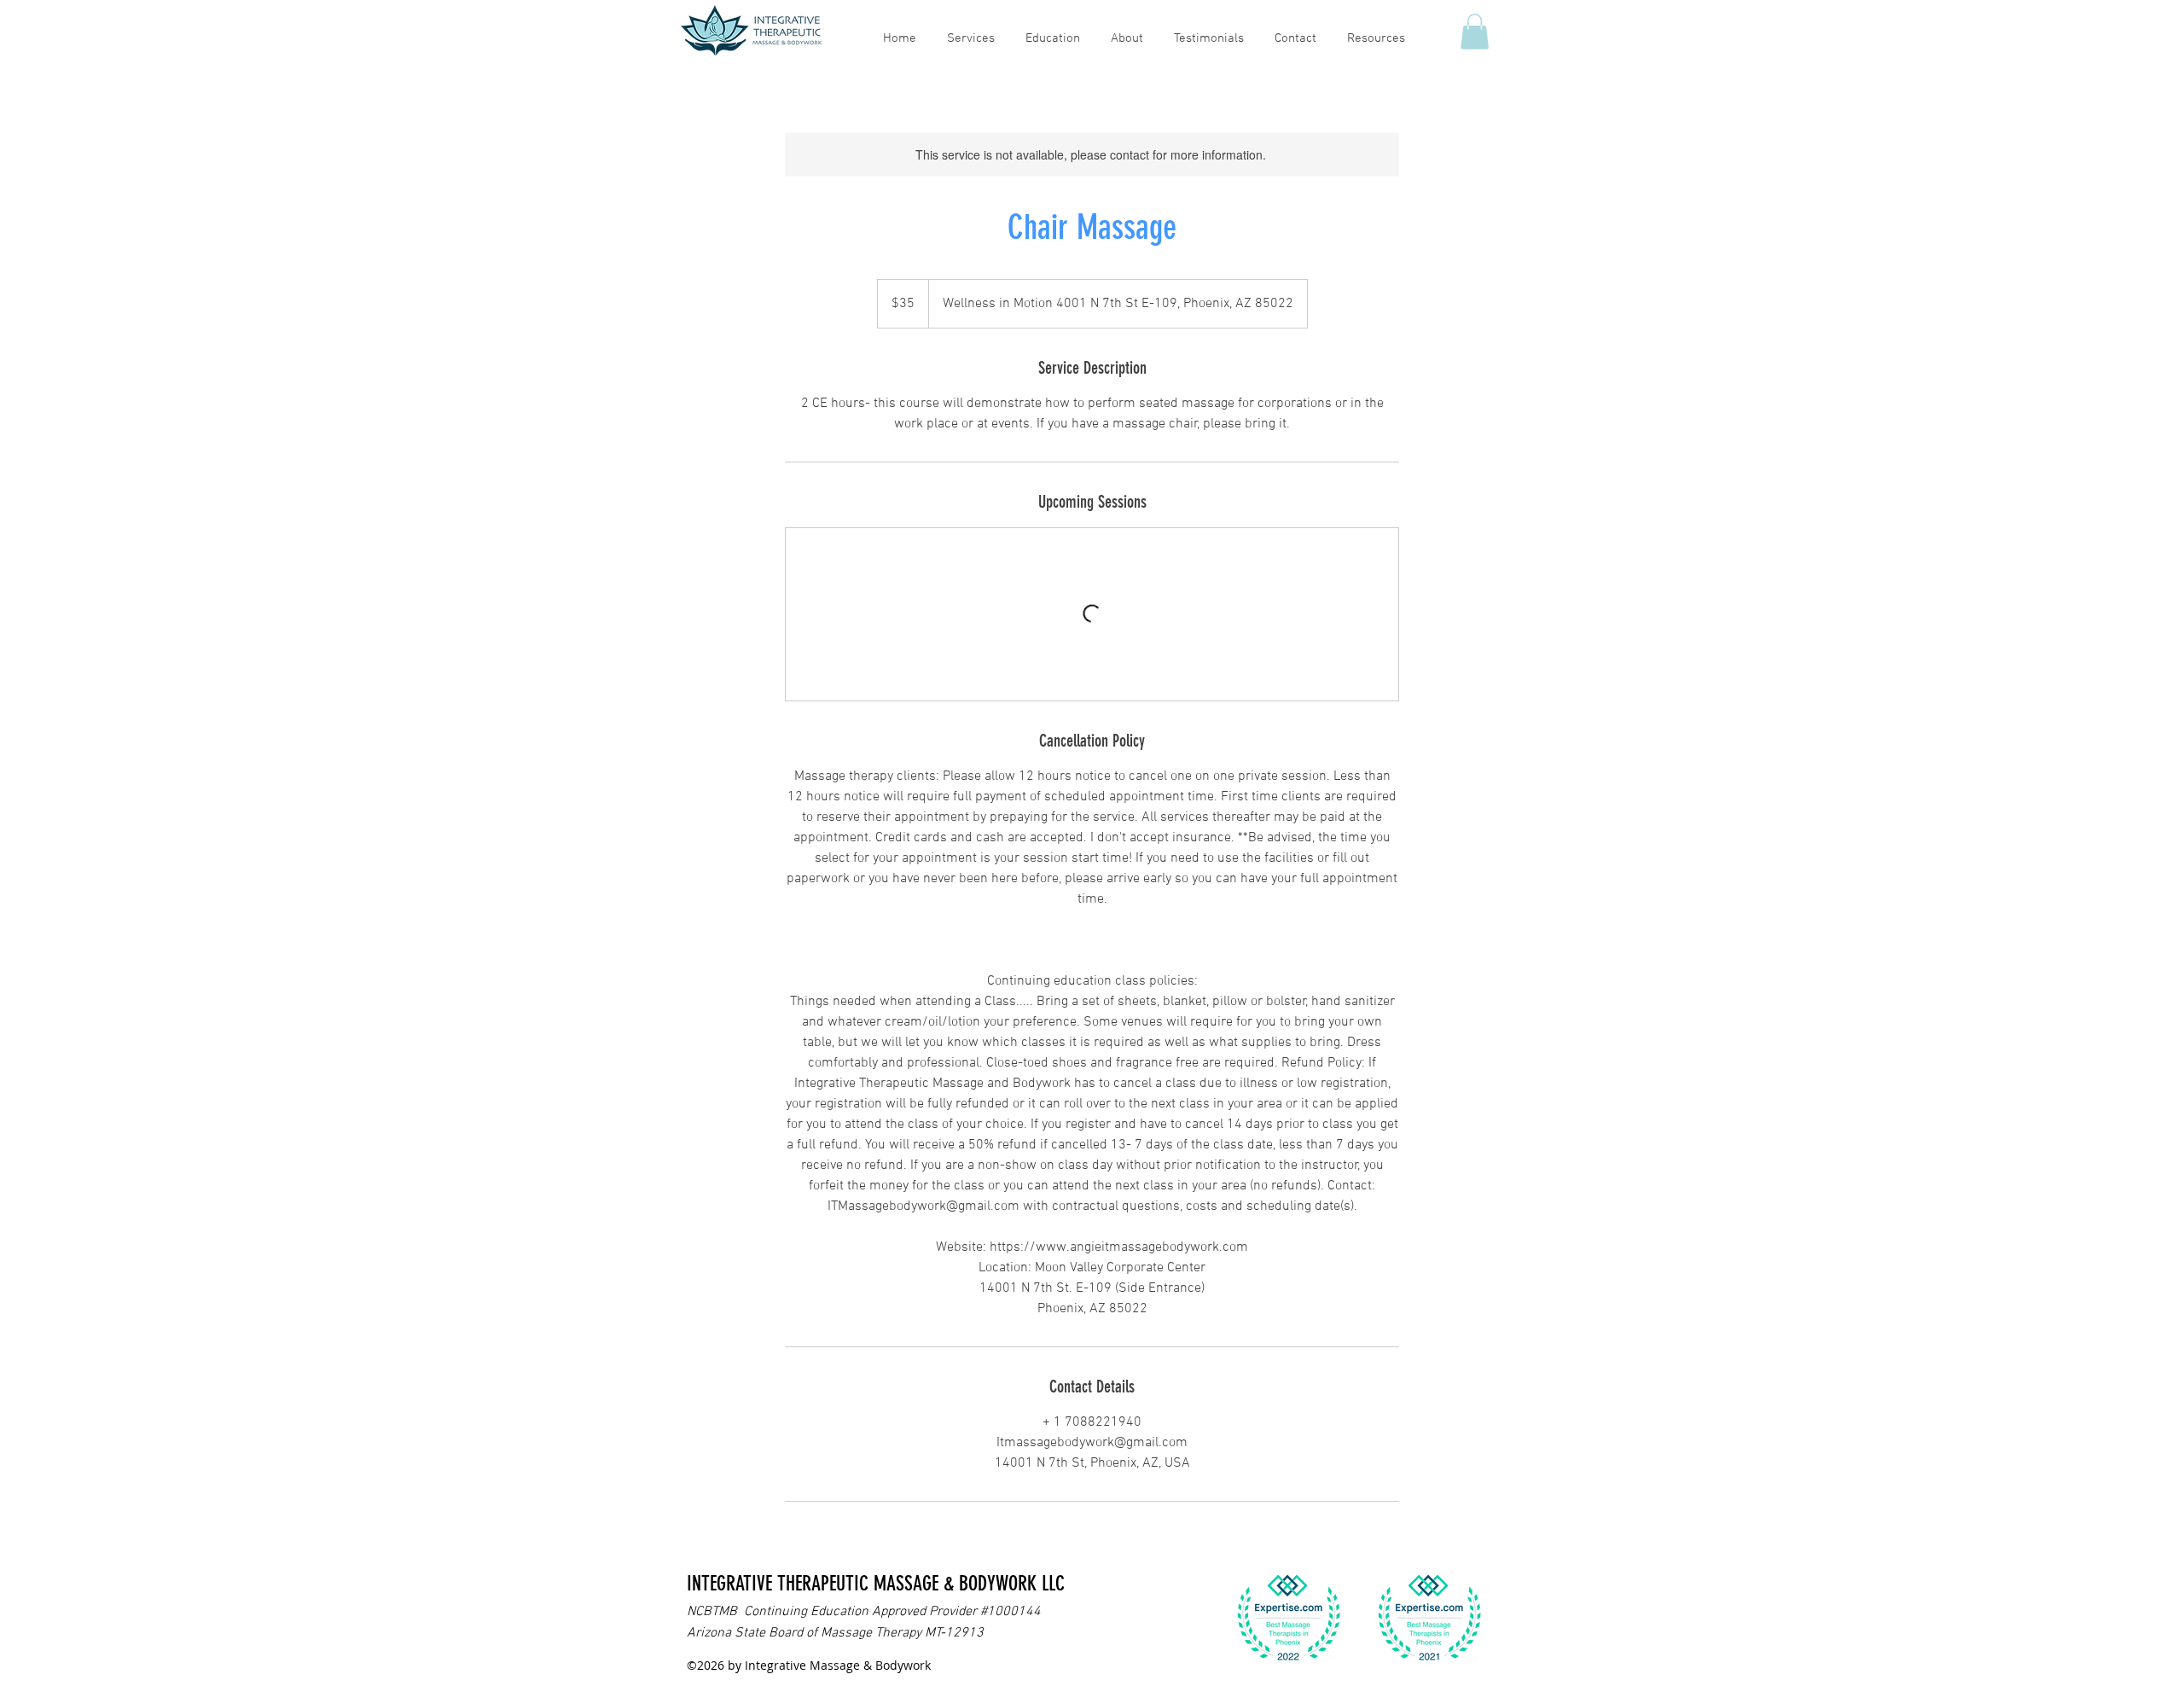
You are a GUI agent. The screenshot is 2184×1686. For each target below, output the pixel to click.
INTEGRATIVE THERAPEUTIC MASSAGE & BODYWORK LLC (876, 1584)
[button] (1475, 32)
